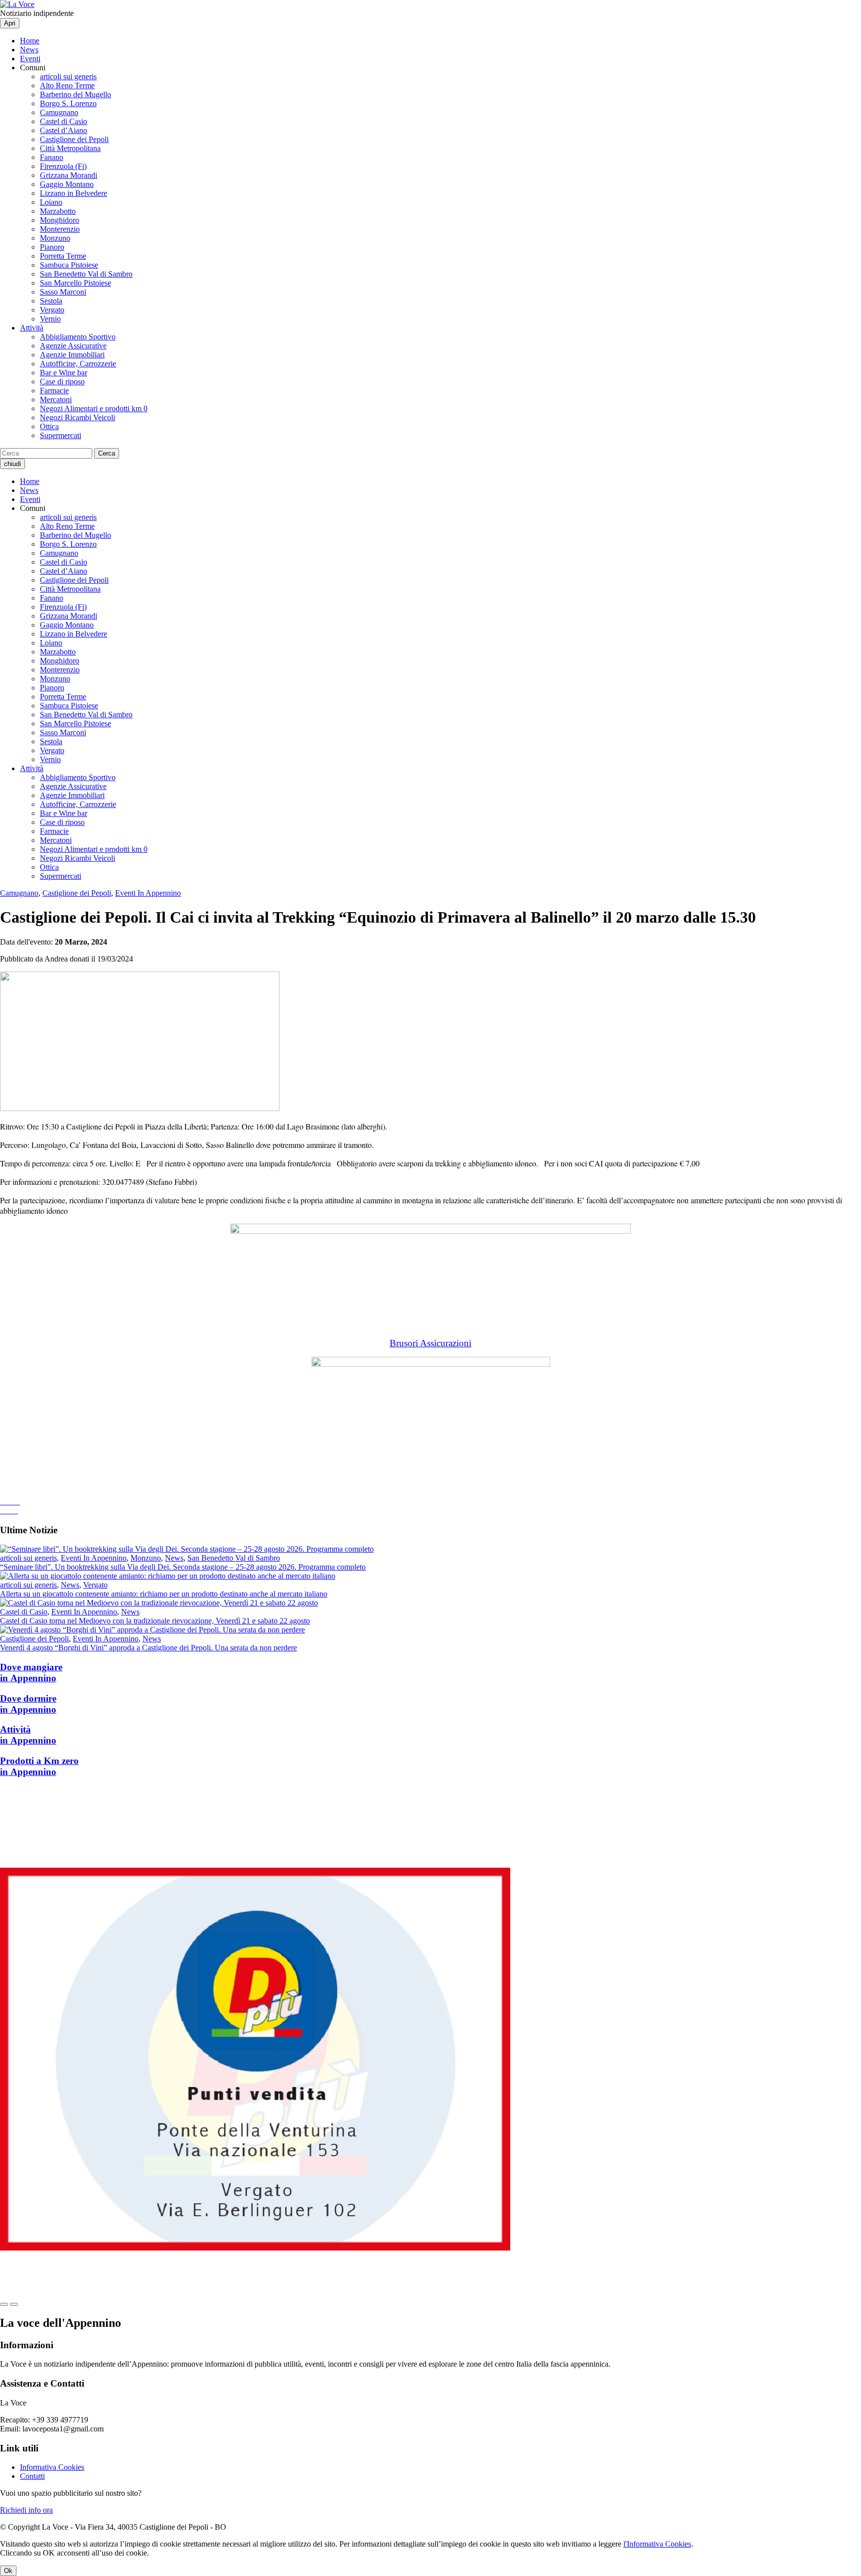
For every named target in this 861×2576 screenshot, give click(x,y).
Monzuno (55, 238)
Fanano (52, 157)
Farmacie (54, 391)
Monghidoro (60, 220)
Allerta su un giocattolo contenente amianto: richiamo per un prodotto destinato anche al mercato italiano (164, 1594)
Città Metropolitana (70, 148)
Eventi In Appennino (148, 893)
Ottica (49, 426)
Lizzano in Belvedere (73, 193)
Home (30, 41)
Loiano (51, 202)
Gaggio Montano (67, 184)
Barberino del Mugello (75, 94)
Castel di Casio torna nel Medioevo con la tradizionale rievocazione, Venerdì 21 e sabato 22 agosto (155, 1621)
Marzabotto (58, 211)
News (29, 50)
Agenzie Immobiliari (72, 355)
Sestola (51, 301)
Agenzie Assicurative (73, 346)
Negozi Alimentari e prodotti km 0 (94, 408)
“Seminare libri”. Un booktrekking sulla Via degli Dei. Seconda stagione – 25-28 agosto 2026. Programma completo (183, 1567)
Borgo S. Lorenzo (68, 103)
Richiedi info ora (26, 2510)
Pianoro (52, 247)
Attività (32, 328)
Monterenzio (60, 229)
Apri (10, 23)
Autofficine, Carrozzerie (78, 364)
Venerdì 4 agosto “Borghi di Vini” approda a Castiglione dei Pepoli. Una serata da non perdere (148, 1648)
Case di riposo (62, 382)
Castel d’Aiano (64, 130)
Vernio (50, 319)
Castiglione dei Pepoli (74, 139)
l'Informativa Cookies (657, 2544)
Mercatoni (56, 400)
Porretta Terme (63, 256)
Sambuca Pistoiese (69, 265)
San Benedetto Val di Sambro (86, 274)
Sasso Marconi (63, 292)
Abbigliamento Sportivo (78, 337)
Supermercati (61, 435)
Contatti (32, 2476)
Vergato (52, 310)
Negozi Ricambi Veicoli (77, 417)
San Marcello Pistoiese (75, 283)
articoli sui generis (68, 77)
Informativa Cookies (52, 2467)
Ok (8, 2571)
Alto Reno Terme (67, 85)
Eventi (30, 59)
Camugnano (59, 112)
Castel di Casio (64, 121)
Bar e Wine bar (64, 373)
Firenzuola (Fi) (63, 166)
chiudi (12, 464)
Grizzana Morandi (69, 175)
